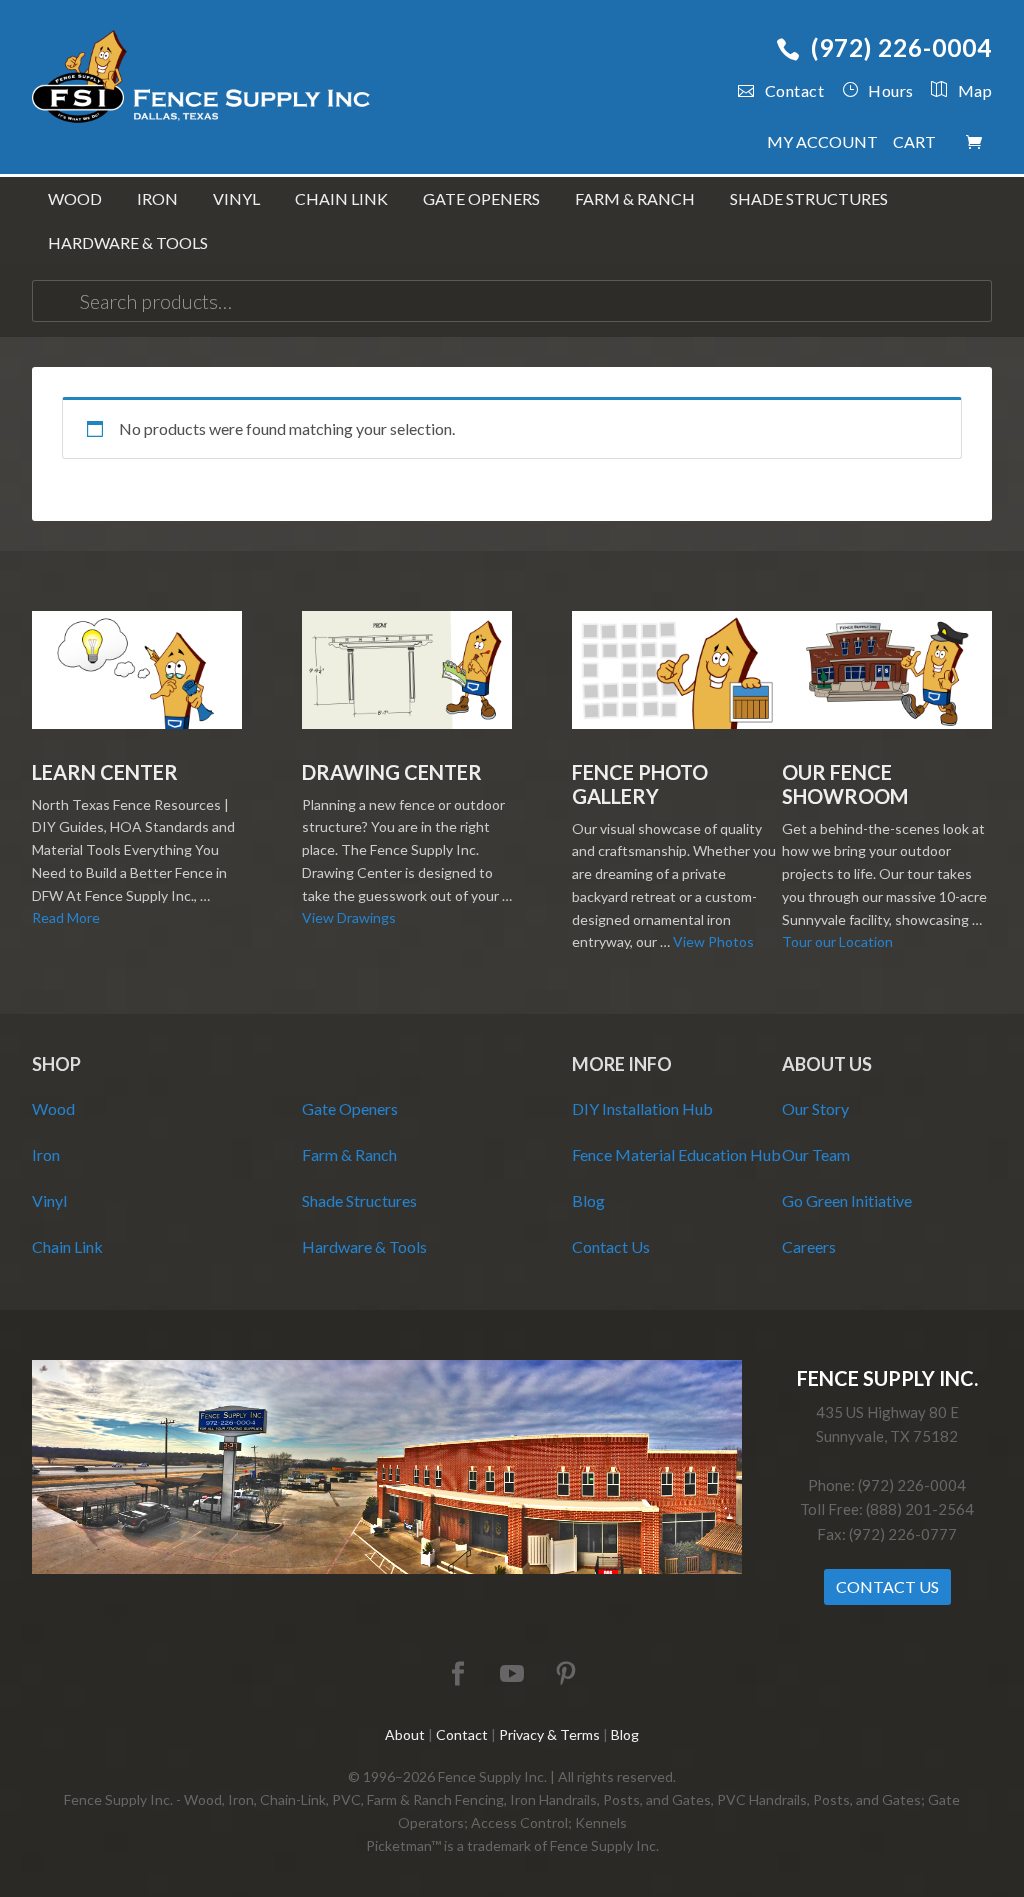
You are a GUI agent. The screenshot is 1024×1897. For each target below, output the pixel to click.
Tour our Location (837, 941)
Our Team (816, 1154)
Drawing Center (392, 772)
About (405, 1734)
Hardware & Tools (364, 1246)
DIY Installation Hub (642, 1108)
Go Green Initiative (847, 1200)
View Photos (713, 941)
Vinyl (49, 1200)
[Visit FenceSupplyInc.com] (387, 1568)
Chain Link (67, 1246)
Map (975, 90)
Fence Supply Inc (202, 80)
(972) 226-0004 (901, 47)
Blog (588, 1200)
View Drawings (349, 917)
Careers (809, 1246)
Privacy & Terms (549, 1734)
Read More (66, 917)
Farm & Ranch (349, 1154)
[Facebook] (458, 1674)
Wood (53, 1108)
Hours (891, 90)
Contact (794, 90)
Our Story (815, 1108)
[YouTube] (512, 1674)
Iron (46, 1154)
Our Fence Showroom (845, 784)
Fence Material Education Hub (676, 1154)
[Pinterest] (566, 1674)
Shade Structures (359, 1200)
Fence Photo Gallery (640, 784)
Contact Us (611, 1246)
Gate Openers (350, 1108)
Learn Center (105, 772)
